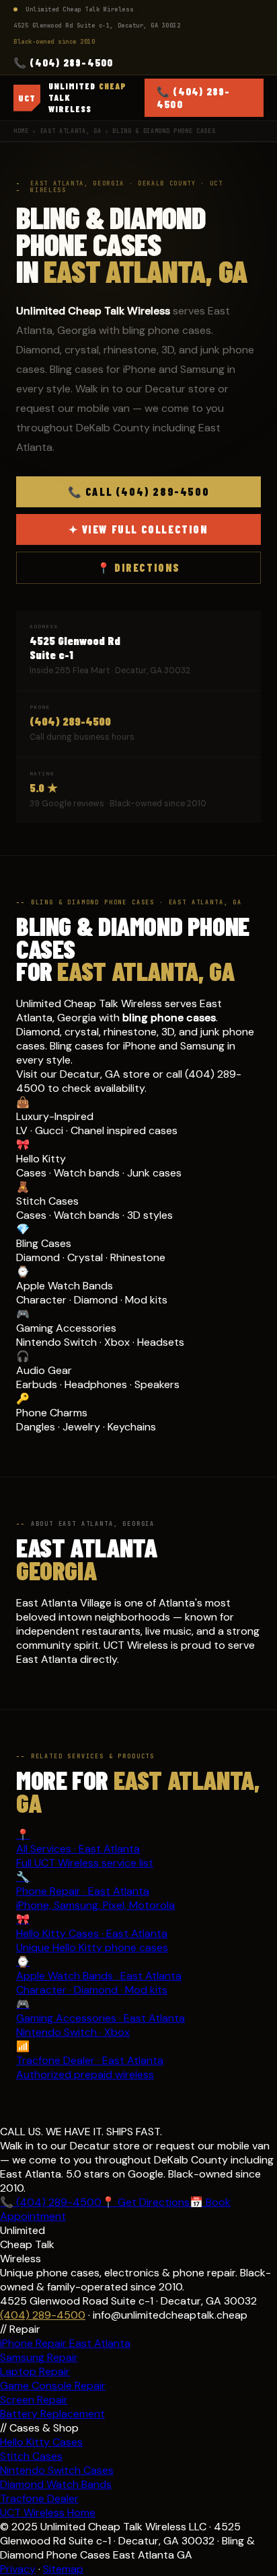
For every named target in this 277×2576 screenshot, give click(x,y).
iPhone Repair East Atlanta (65, 2343)
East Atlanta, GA (71, 131)
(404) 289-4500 (70, 721)
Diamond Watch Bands (56, 2484)
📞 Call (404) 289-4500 (139, 491)
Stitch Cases (31, 2456)
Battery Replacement (52, 2414)
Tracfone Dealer (39, 2498)
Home (21, 131)
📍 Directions (138, 567)
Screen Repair (34, 2400)
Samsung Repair (39, 2357)
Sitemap (63, 2569)
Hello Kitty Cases (41, 2442)
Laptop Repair (35, 2371)
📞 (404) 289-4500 (63, 62)
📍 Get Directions (146, 2202)
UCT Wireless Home (48, 2513)
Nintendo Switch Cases (57, 2470)
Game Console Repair (53, 2386)
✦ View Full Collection (138, 529)
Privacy (18, 2569)
